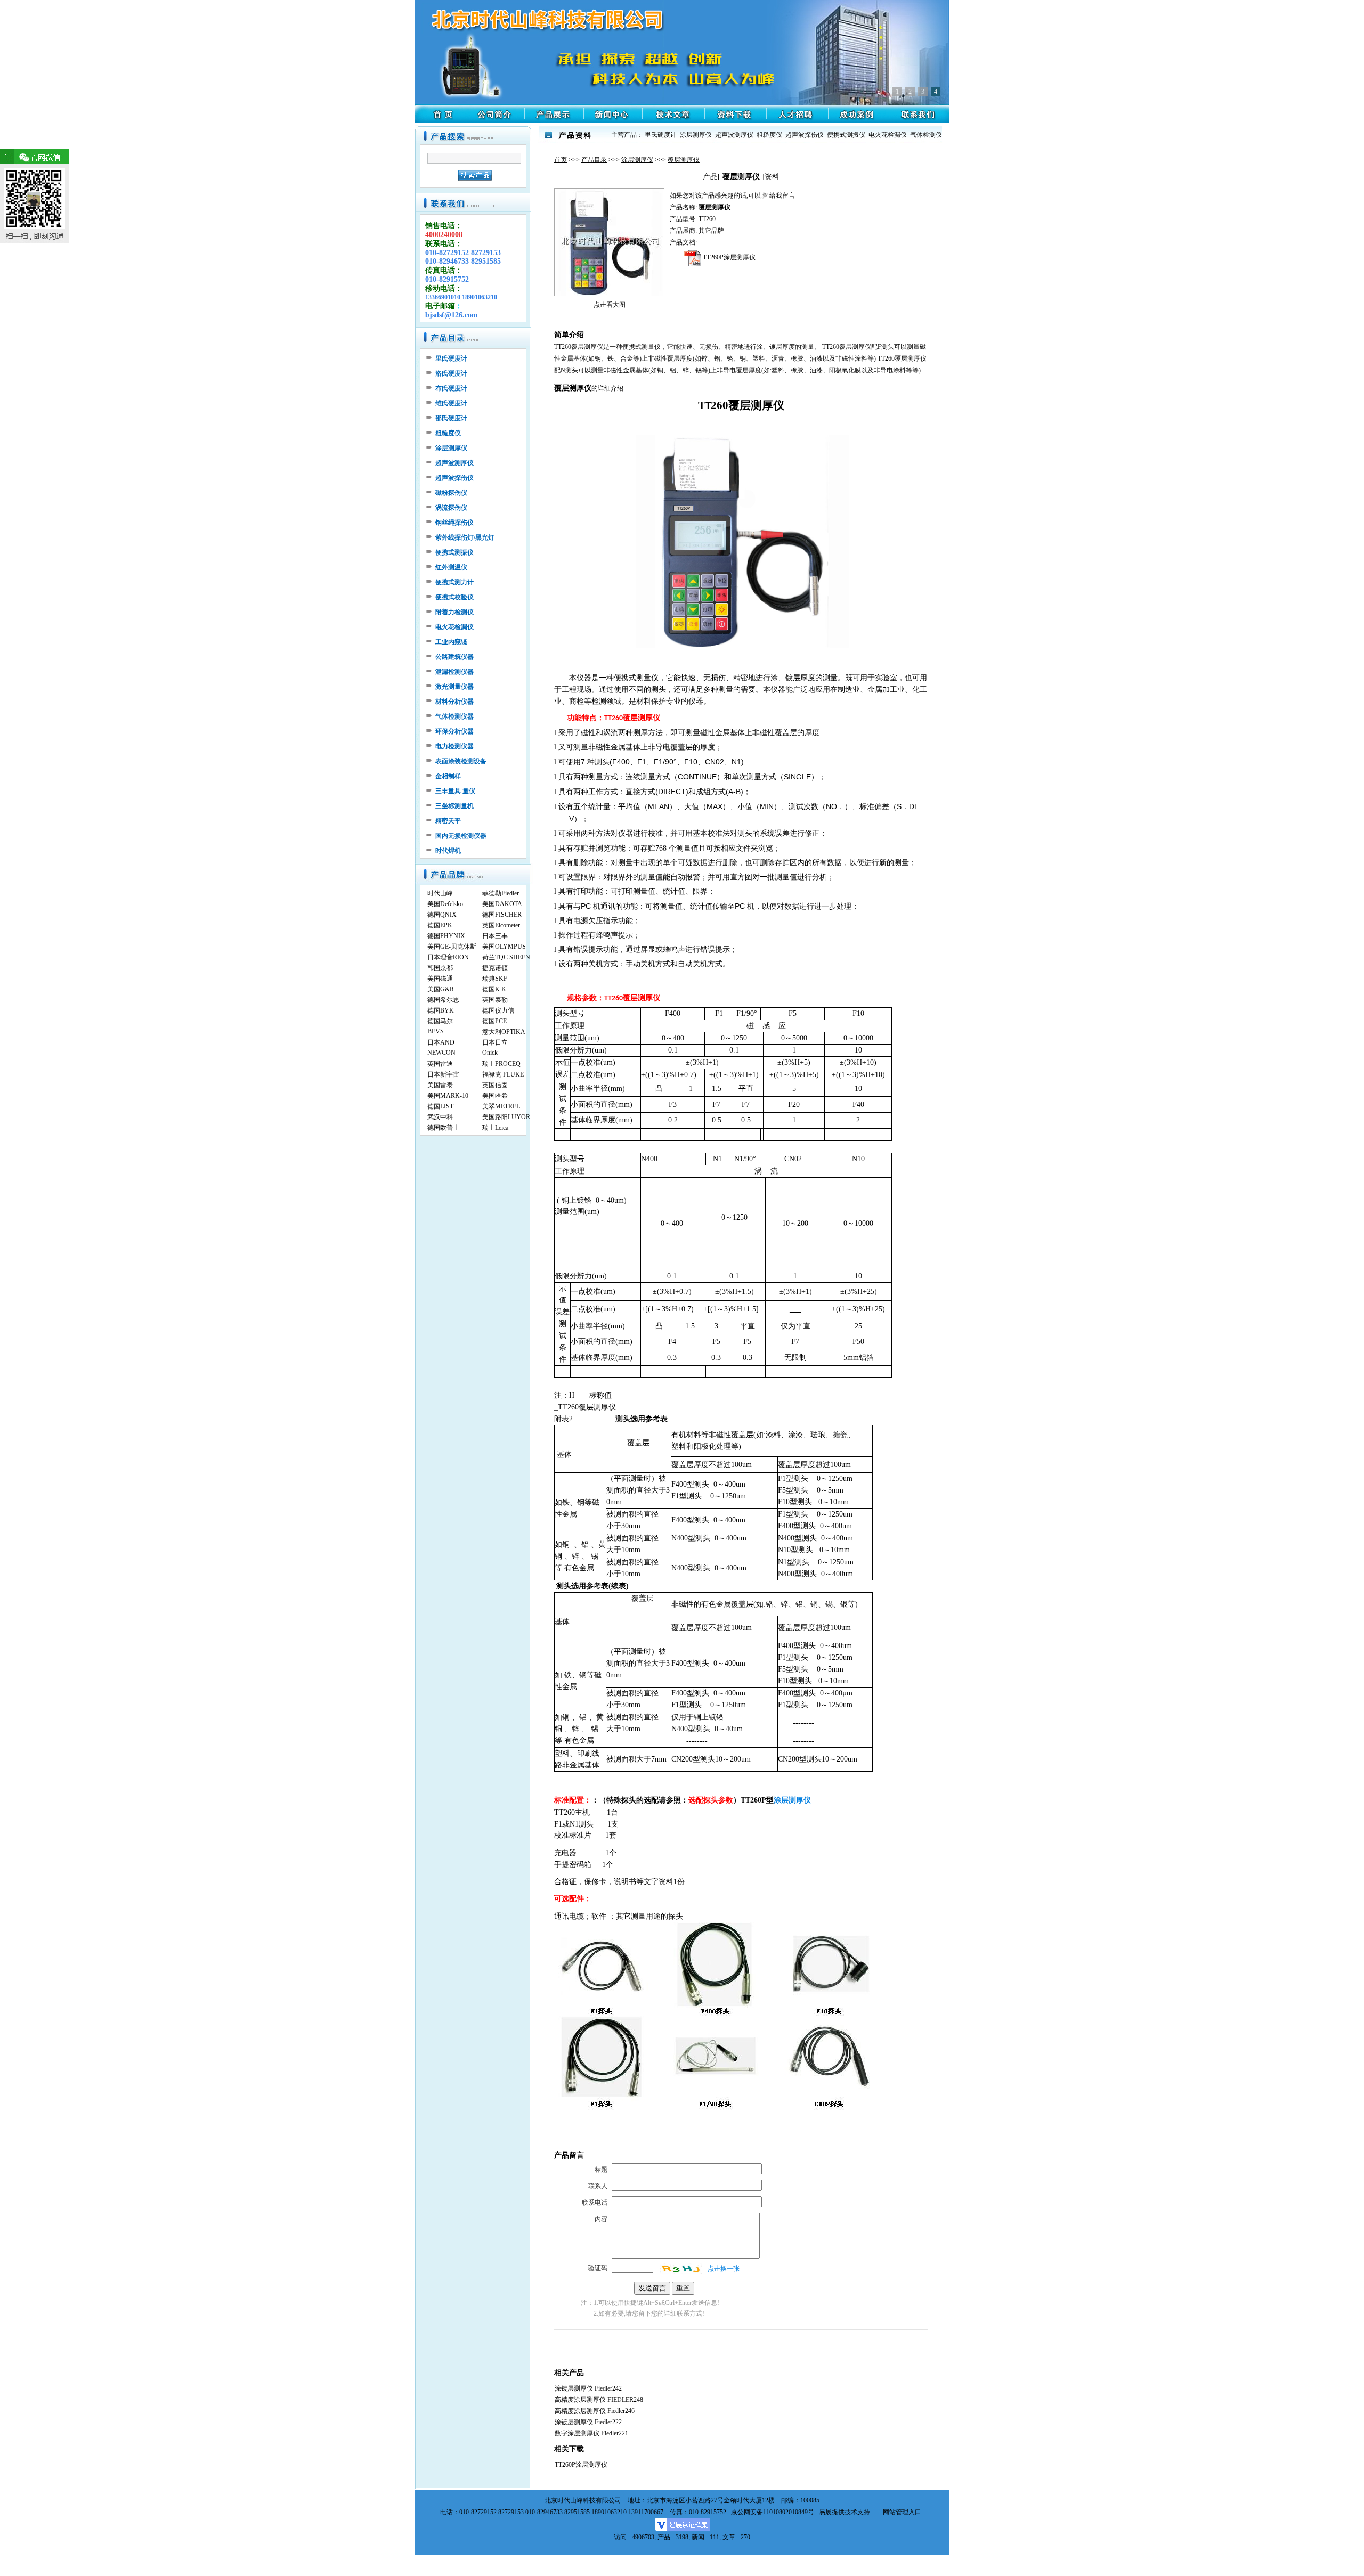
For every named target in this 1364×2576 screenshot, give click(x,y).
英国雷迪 (440, 1064)
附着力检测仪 (454, 612)
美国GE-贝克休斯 (452, 947)
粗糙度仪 (448, 433)
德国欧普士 (443, 1128)
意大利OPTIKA (504, 1032)
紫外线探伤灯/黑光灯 (465, 537)
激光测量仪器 (454, 687)
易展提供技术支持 (845, 2512)
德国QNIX (442, 915)
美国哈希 (495, 1096)
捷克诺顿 (495, 968)
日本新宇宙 (443, 1074)
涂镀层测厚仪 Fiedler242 (588, 2388)
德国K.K (494, 989)
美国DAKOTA (502, 904)
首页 (561, 160)
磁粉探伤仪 (451, 493)
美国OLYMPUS (504, 947)
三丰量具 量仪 (455, 791)
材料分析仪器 (454, 702)
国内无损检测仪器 (461, 836)
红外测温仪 (451, 567)
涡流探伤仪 (451, 508)
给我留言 (782, 195)
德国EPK (440, 925)
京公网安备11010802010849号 (773, 2512)
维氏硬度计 (451, 403)
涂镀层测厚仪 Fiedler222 (588, 2422)
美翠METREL (501, 1106)
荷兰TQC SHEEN (506, 957)
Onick (490, 1053)
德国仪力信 (498, 1010)
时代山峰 (440, 893)
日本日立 (495, 1042)
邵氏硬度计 (451, 418)
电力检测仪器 (454, 746)
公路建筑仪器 (454, 657)
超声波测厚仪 (454, 463)
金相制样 (448, 776)
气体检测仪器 (454, 716)
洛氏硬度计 (451, 373)
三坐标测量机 (454, 806)
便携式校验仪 (454, 597)
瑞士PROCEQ (501, 1064)
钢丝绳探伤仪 (454, 523)
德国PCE (494, 1021)
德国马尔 (440, 1021)
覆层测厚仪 (684, 160)
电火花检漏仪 (454, 627)
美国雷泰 (440, 1085)
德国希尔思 (443, 1000)
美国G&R (441, 989)
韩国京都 (440, 968)
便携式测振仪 (454, 552)
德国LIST (440, 1106)
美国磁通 (440, 979)
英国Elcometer (501, 925)
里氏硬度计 (451, 358)
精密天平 (448, 821)
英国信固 (495, 1085)
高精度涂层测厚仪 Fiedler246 (595, 2411)
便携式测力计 (454, 582)
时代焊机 (448, 851)
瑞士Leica (495, 1128)
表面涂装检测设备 (461, 761)
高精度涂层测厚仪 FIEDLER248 (599, 2400)
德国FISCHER (502, 915)
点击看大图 (610, 305)
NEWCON (441, 1053)
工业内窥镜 (451, 642)
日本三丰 (495, 936)
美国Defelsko (445, 904)
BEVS (436, 1031)
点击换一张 (724, 2269)
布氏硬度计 (451, 388)
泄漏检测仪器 (454, 672)
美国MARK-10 (448, 1096)
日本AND (441, 1042)
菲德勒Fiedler (501, 893)
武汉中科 (440, 1117)
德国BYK (441, 1010)
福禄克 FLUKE (503, 1074)
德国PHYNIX (446, 936)
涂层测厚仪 (637, 160)
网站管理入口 (902, 2512)
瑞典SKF (495, 979)
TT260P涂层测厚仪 (728, 257)
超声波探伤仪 (454, 478)
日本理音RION (448, 957)
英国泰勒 (495, 1000)
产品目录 (594, 160)
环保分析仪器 (454, 731)
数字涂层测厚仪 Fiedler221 (591, 2433)
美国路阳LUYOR (506, 1117)
